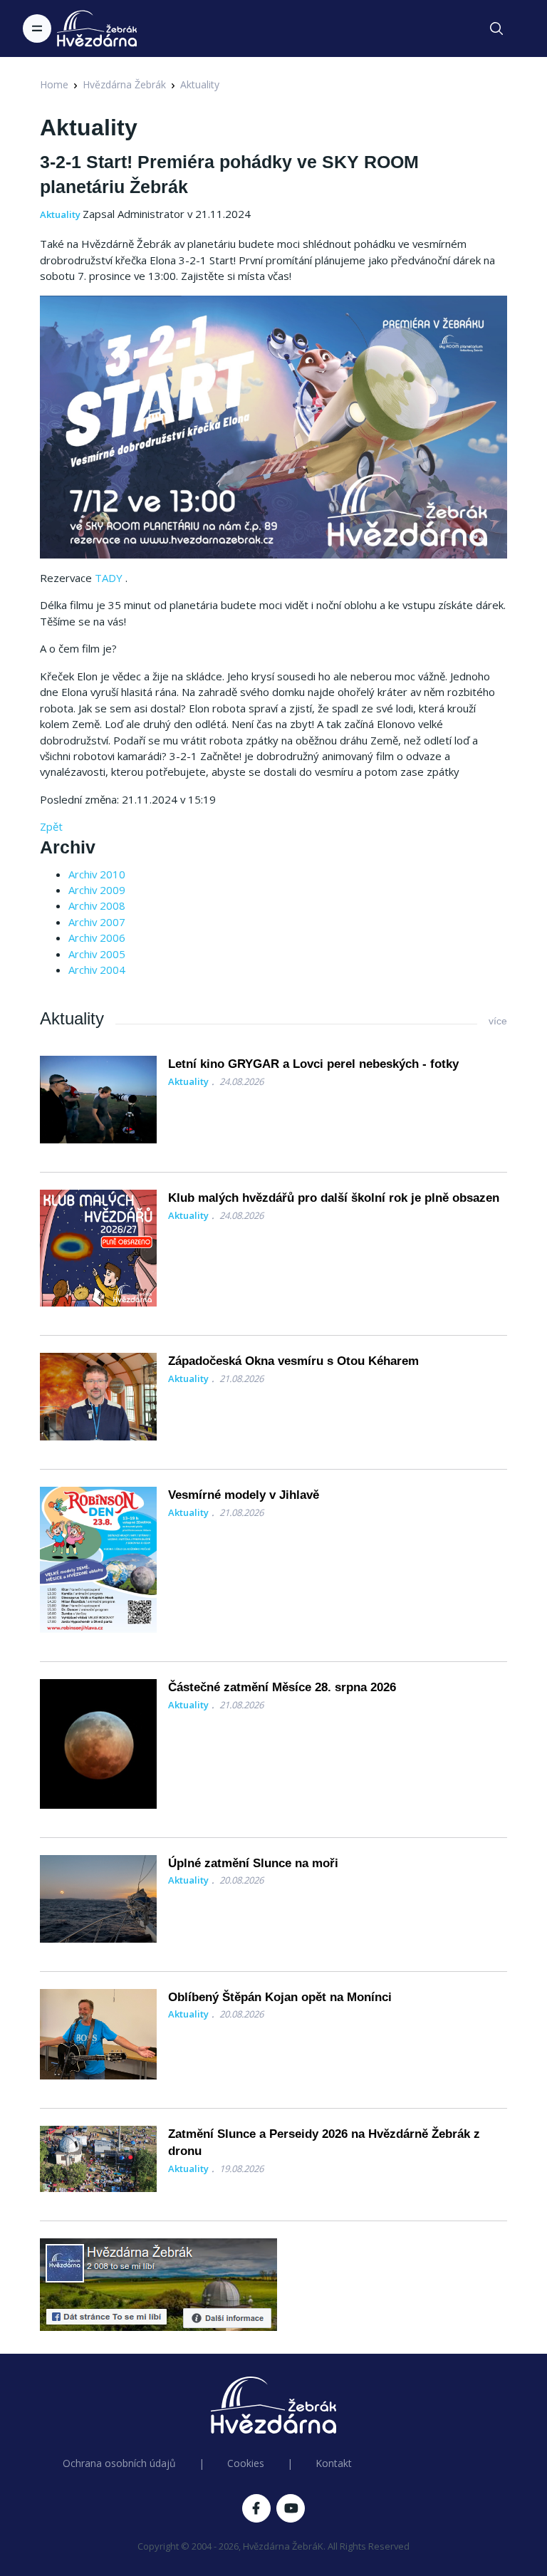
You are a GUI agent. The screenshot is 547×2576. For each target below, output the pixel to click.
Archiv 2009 (97, 890)
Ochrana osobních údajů (119, 2463)
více (498, 1021)
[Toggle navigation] (37, 28)
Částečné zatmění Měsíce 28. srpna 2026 (282, 1687)
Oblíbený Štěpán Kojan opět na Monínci (280, 1997)
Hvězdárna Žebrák (124, 84)
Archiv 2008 (97, 905)
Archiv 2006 (97, 938)
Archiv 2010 (97, 874)
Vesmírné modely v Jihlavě (244, 1495)
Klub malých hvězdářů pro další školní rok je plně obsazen (334, 1198)
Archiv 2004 (97, 970)
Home (54, 84)
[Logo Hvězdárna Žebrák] (97, 28)
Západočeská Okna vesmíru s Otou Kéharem (293, 1361)
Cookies (246, 2463)
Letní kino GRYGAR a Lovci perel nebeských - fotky (313, 1064)
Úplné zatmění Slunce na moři (253, 1863)
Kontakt (334, 2463)
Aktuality (200, 84)
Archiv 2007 (97, 922)
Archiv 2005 (97, 954)
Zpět (51, 826)
